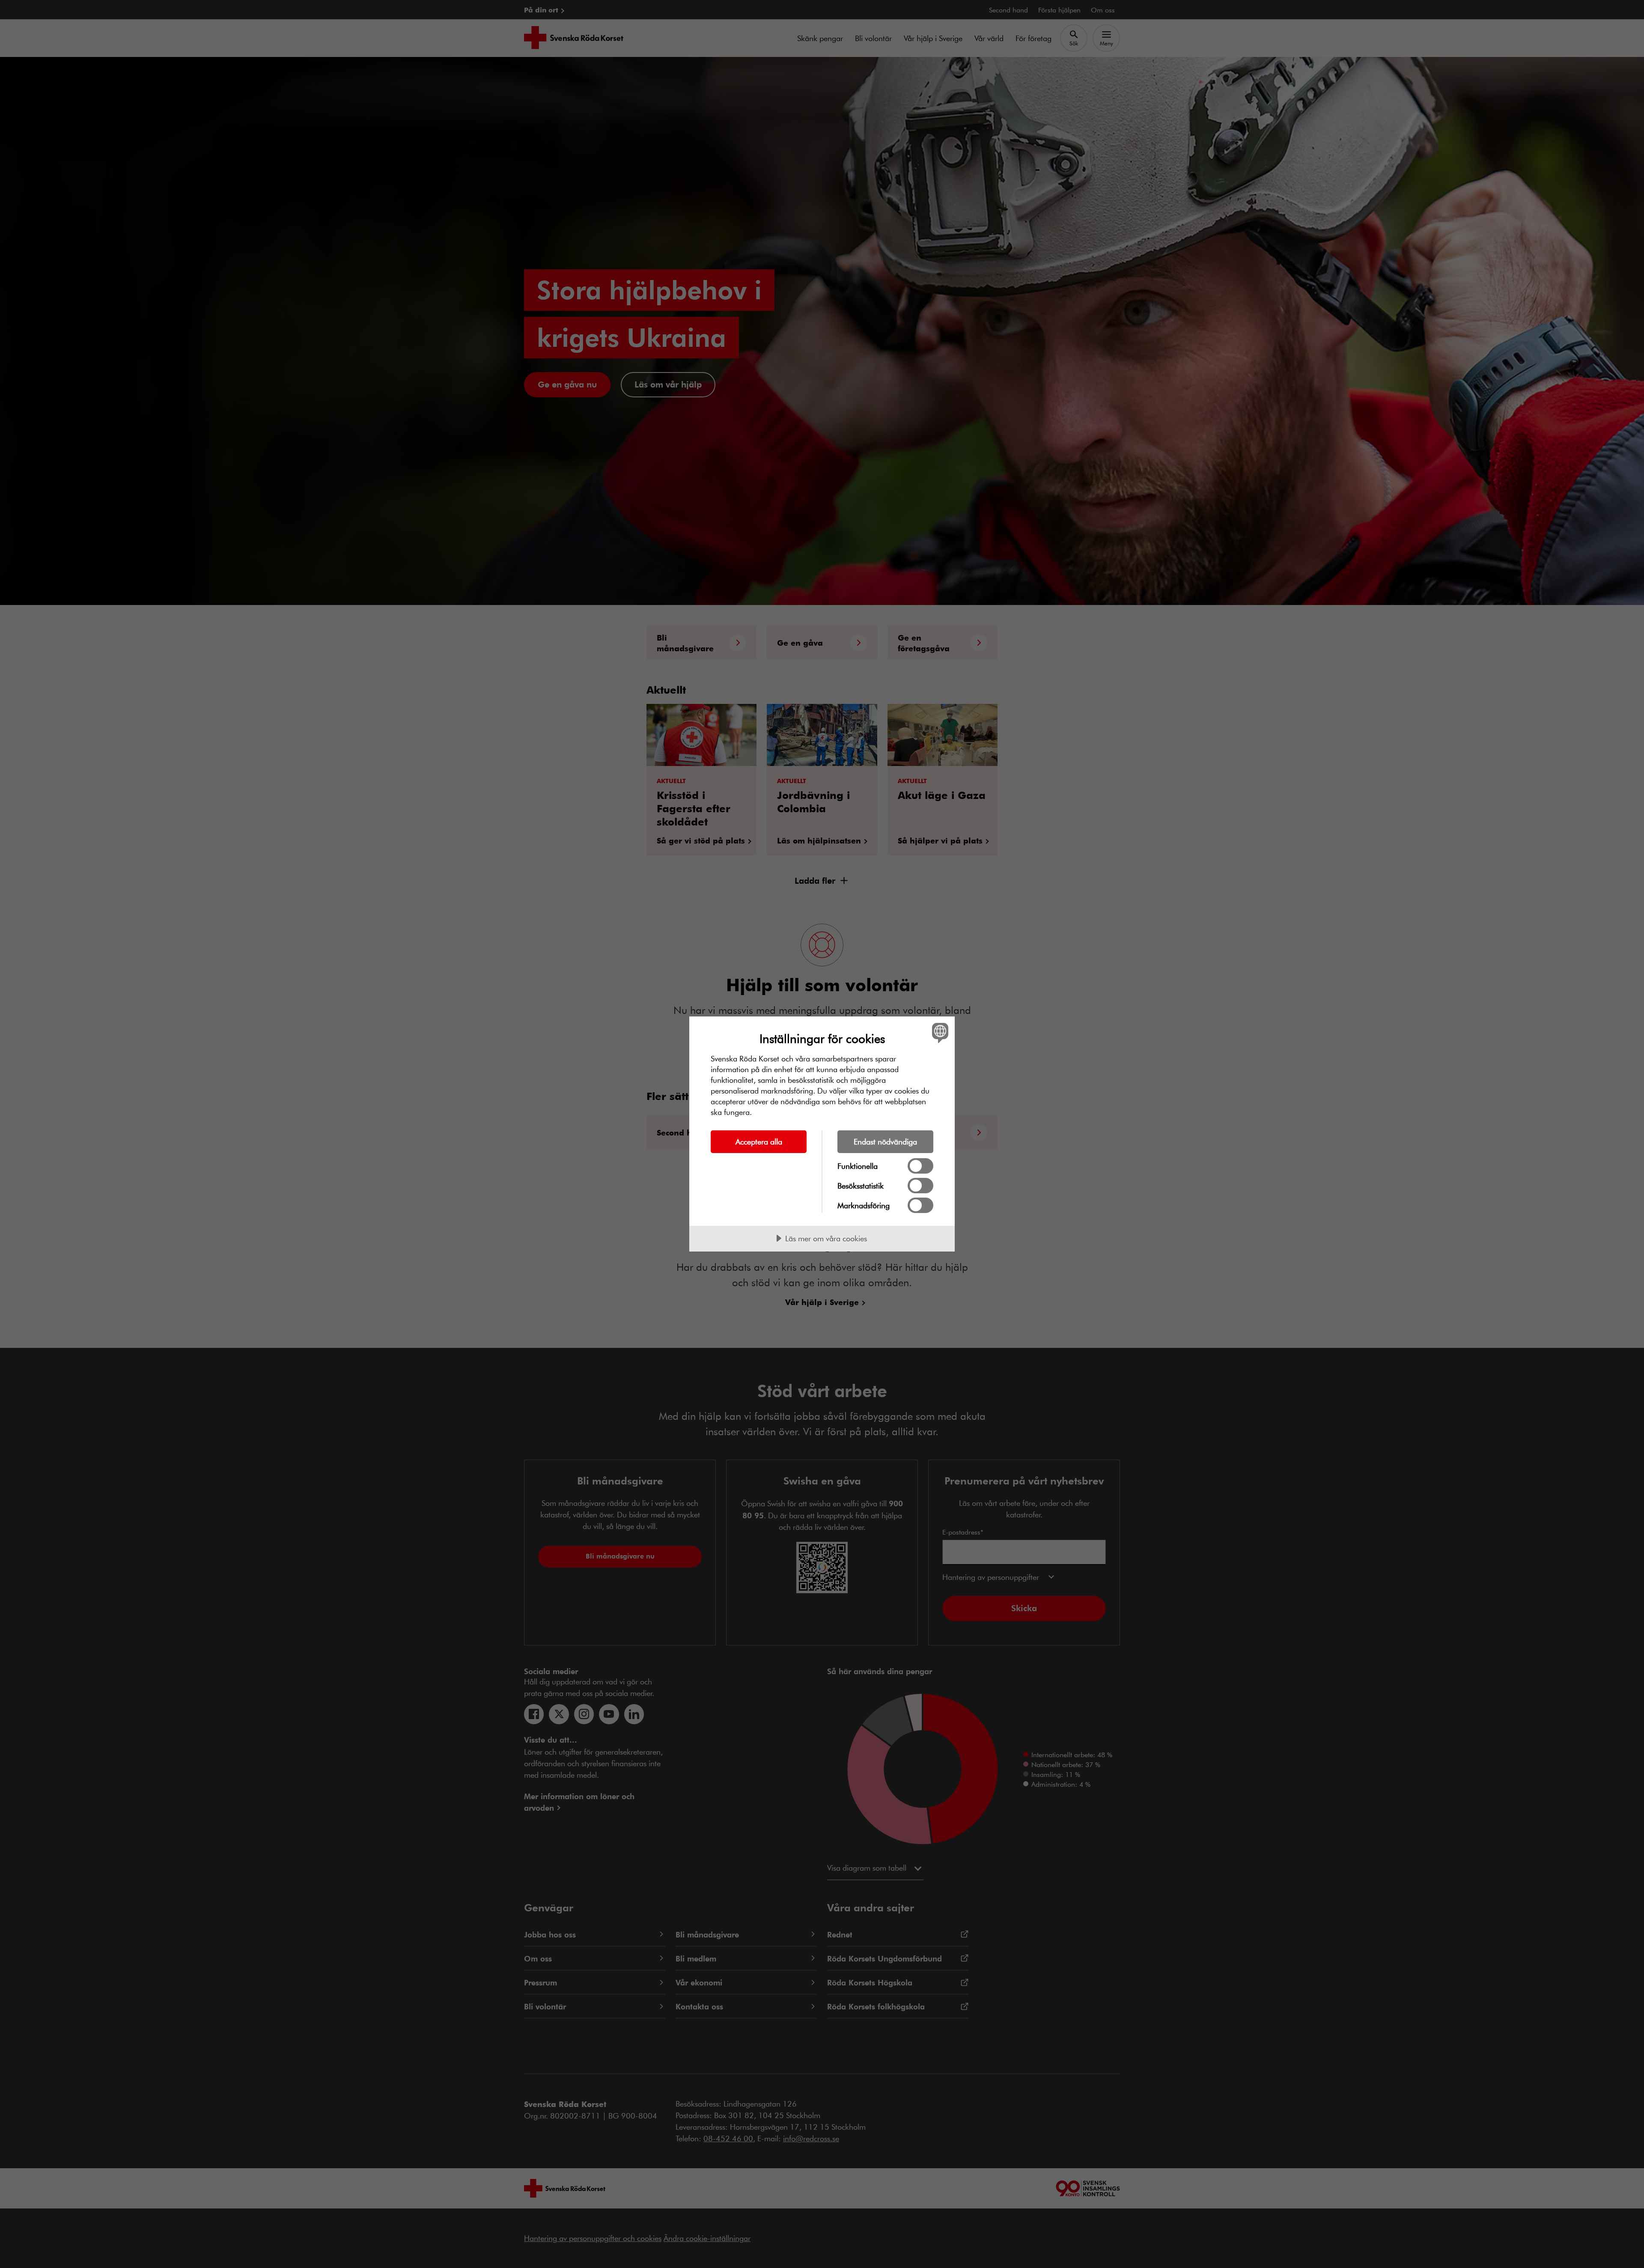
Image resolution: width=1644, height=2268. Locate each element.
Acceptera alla (759, 1141)
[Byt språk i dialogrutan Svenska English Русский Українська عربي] (939, 1033)
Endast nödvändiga (885, 1141)
